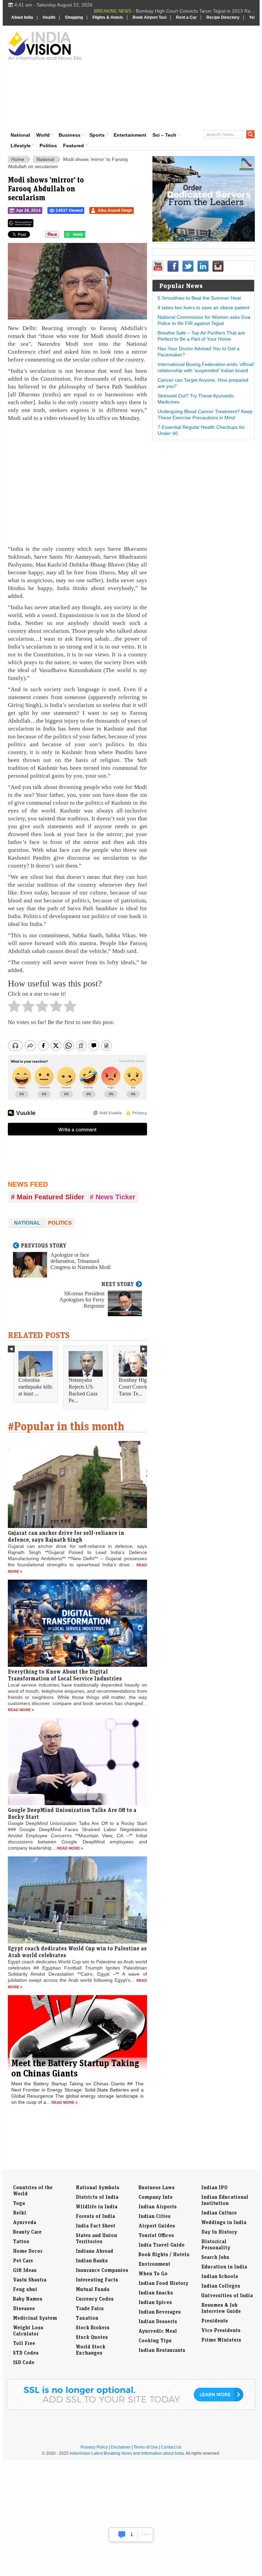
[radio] (14, 1008)
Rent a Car (186, 17)
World (43, 135)
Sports (97, 135)
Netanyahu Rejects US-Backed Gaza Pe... (83, 1390)
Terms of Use (146, 2447)
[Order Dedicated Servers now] (204, 240)
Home (18, 159)
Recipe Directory (223, 17)
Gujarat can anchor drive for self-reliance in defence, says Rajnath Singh (66, 1536)
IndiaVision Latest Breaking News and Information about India (127, 2453)
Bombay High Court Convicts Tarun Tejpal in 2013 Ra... (195, 11)
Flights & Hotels (108, 17)
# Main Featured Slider (48, 1197)
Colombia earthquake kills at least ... (35, 1387)
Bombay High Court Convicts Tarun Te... (135, 1387)
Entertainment (130, 135)
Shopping (74, 17)
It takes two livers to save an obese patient (203, 308)
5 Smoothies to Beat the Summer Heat (199, 298)
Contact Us (171, 2447)
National (20, 135)
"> (88, 236)
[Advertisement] (175, 77)
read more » (21, 1710)
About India (22, 17)
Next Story (118, 1284)
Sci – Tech (164, 135)
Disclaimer (121, 2447)
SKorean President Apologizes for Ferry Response (82, 1300)
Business (70, 135)
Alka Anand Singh (115, 210)
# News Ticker (113, 1197)
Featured (74, 146)
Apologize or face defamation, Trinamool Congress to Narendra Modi (81, 1261)
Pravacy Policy (94, 2447)
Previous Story (44, 1245)
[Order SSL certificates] (131, 2409)
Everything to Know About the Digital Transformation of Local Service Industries (65, 1675)
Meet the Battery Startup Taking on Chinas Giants (75, 2068)
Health (49, 17)
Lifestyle (21, 146)
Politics (48, 146)
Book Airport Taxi (150, 17)
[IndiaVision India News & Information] (45, 45)
